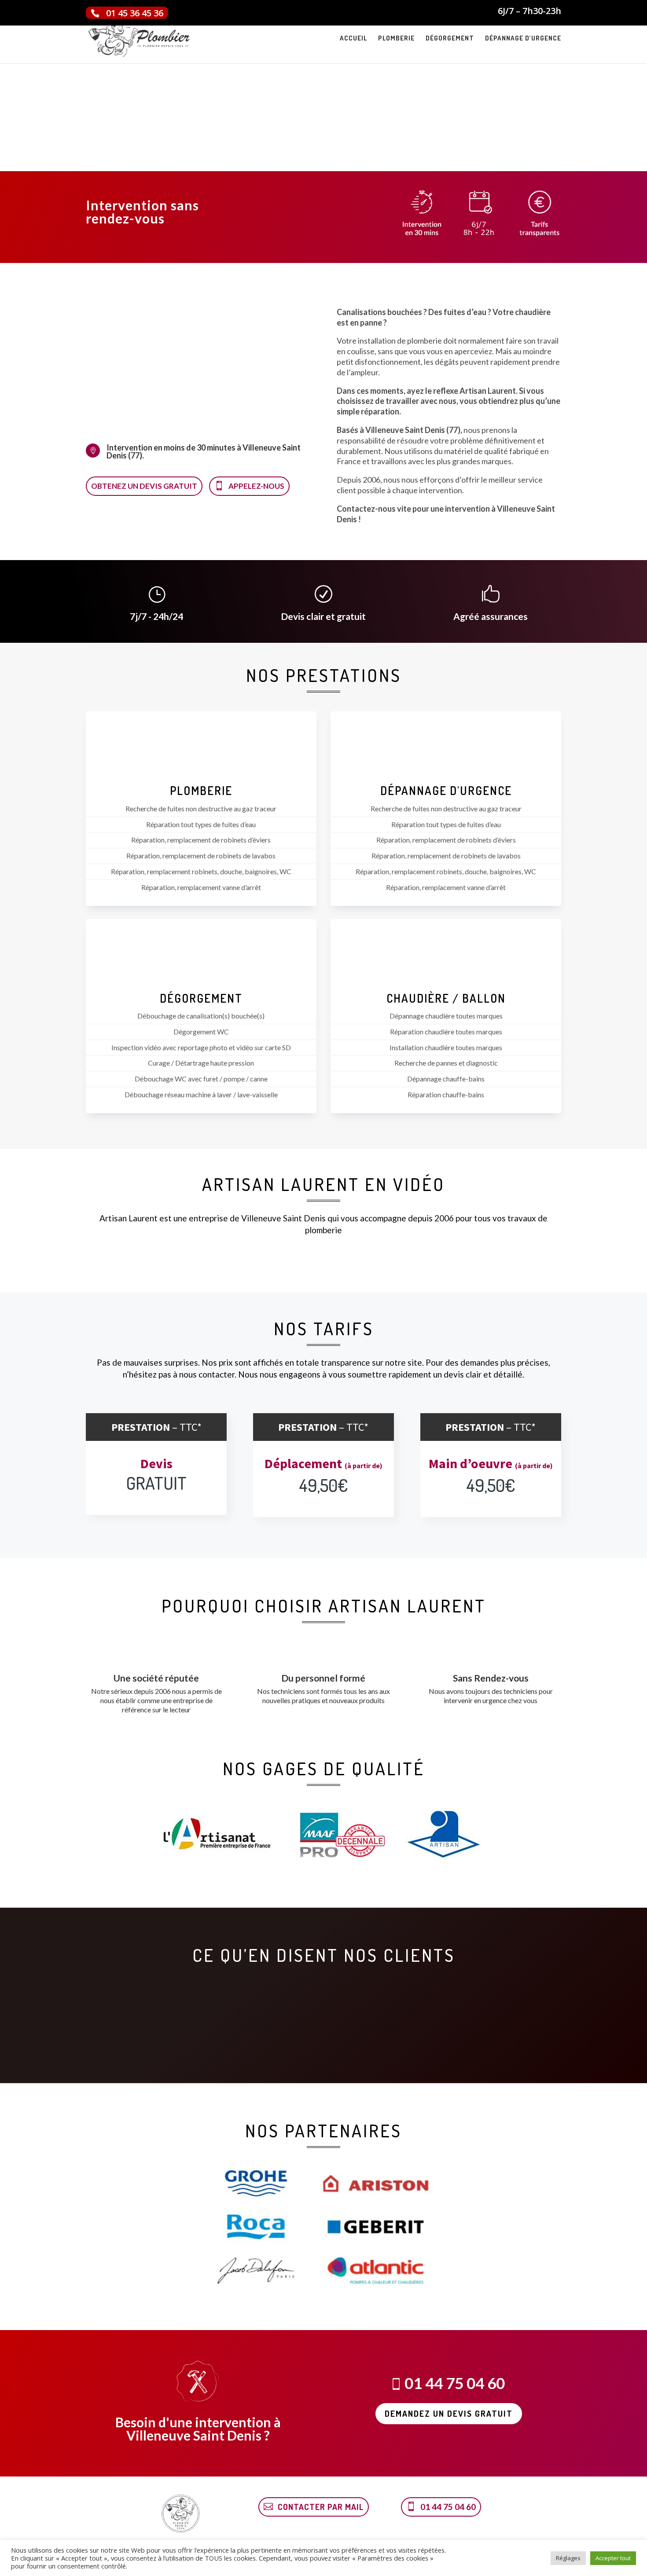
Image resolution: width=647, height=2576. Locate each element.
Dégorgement (450, 39)
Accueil (353, 39)
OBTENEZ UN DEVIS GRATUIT (144, 486)
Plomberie (396, 39)
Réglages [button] (568, 2558)
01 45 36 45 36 (135, 13)
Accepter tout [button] (613, 2558)
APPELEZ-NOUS (256, 486)
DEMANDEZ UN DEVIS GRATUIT (449, 2413)
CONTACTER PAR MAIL (321, 2507)
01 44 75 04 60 (311, 202)
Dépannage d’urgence (523, 39)
